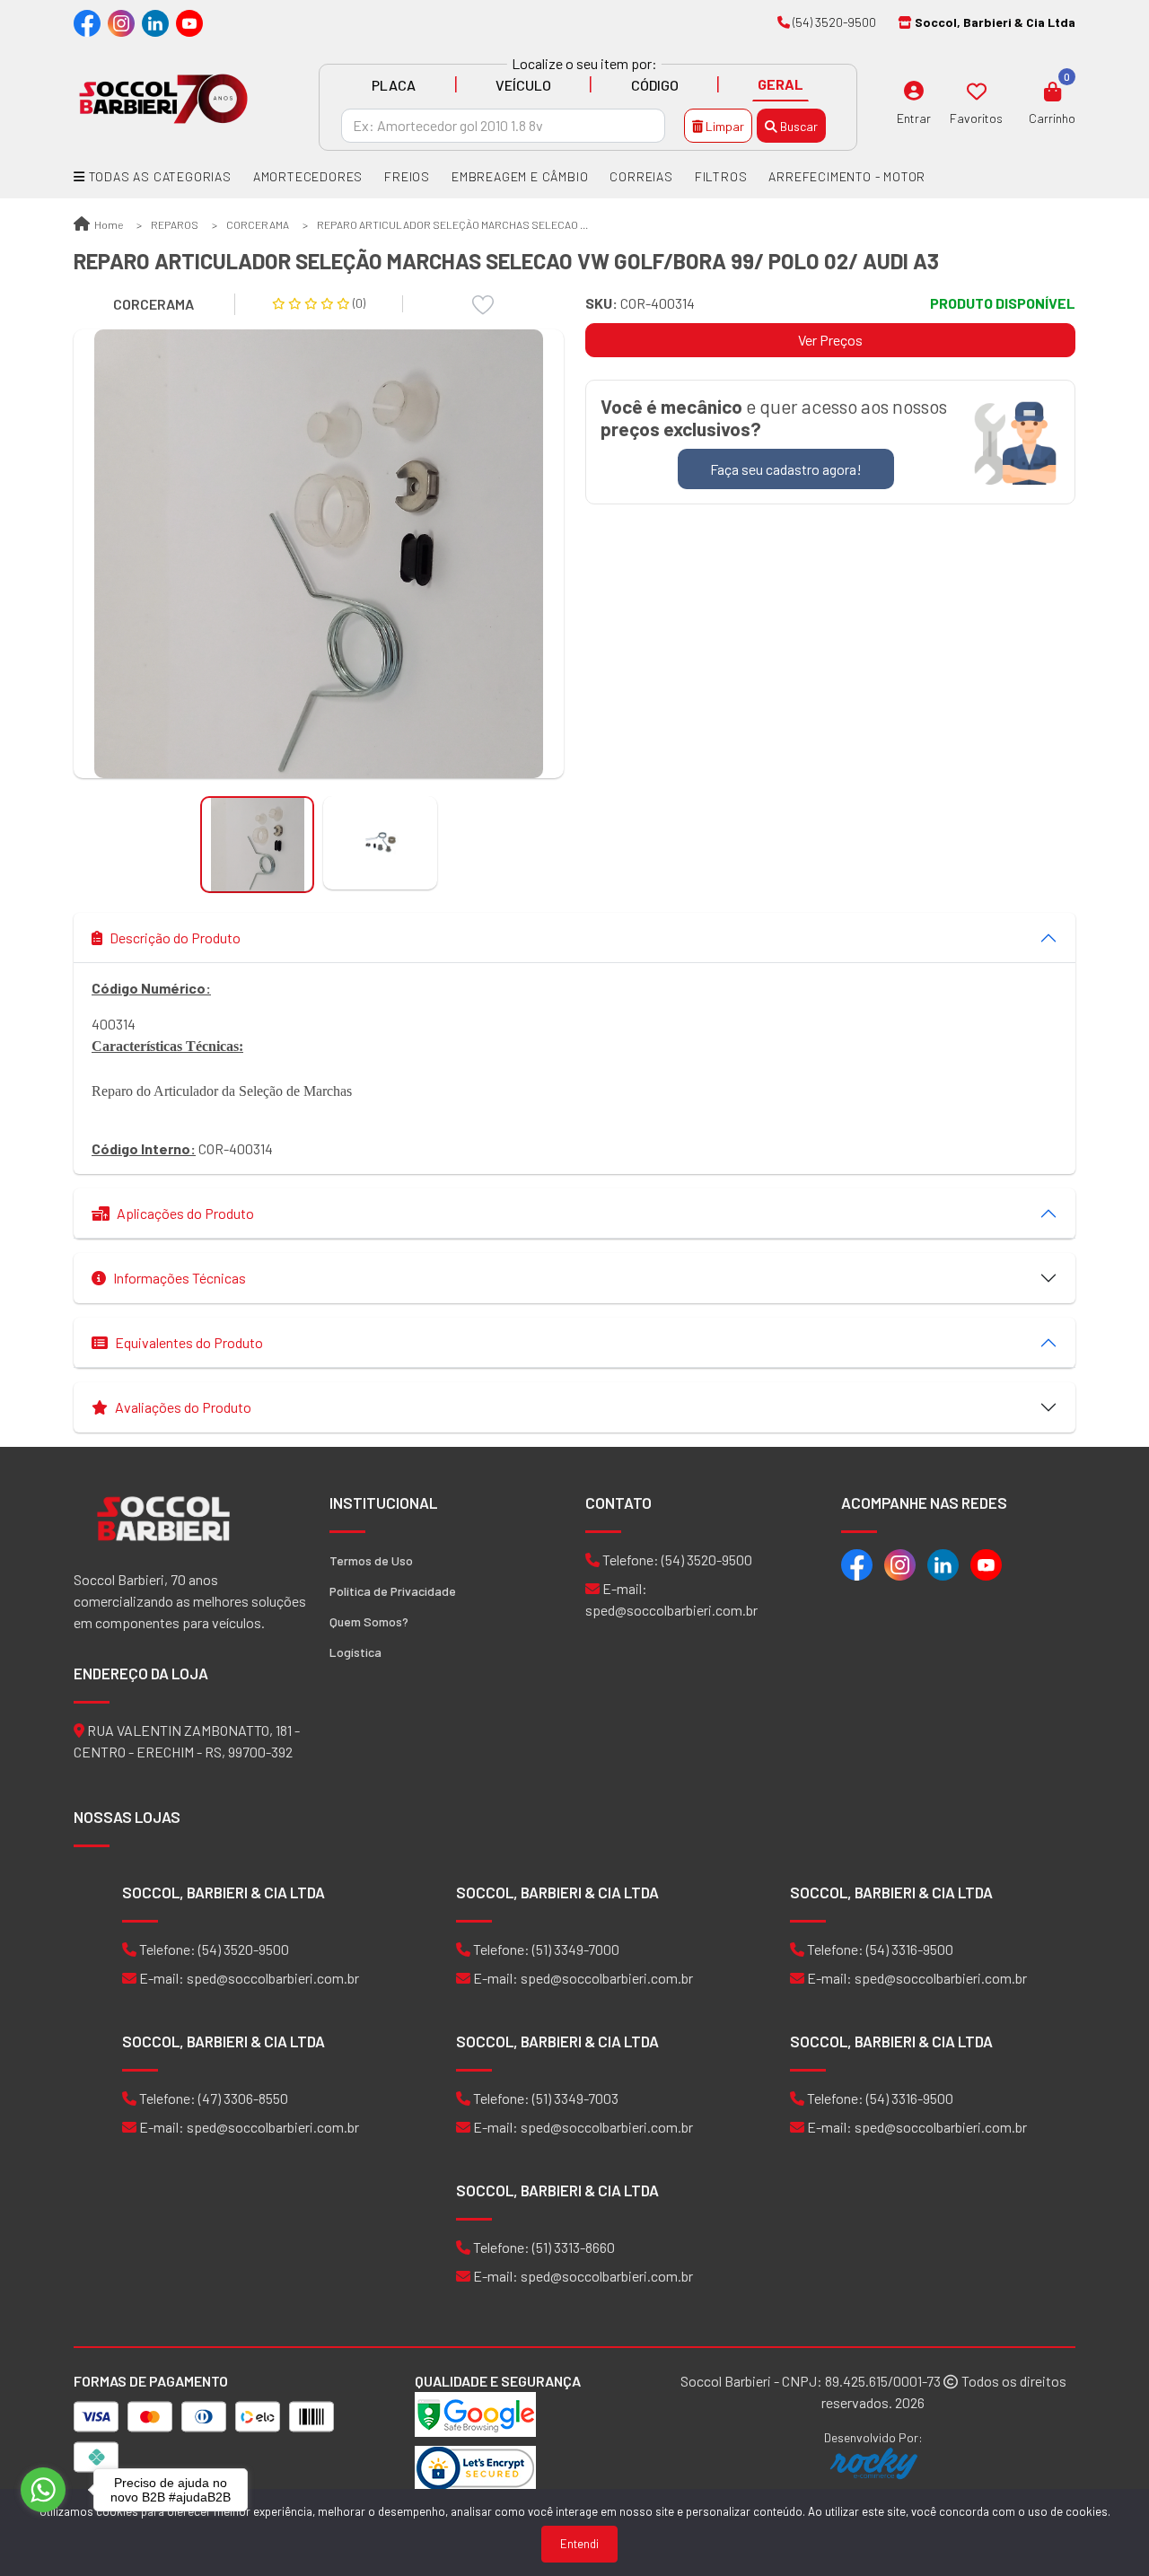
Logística (355, 1652)
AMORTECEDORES (308, 176)
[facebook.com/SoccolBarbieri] (87, 22)
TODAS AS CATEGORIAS (158, 176)
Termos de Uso (371, 1560)
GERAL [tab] (781, 84)
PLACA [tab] (394, 85)
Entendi (579, 2544)
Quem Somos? (369, 1621)
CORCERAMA (258, 224)
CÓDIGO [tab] (655, 85)
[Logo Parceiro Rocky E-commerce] (873, 2463)
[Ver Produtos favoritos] (977, 91)
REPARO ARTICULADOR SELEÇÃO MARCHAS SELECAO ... (452, 224)
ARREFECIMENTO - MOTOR (847, 176)
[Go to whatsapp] (43, 2490)
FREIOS (407, 176)
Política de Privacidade (393, 1591)
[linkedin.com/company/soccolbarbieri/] (155, 22)
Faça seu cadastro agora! (786, 469)
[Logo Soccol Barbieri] (163, 97)
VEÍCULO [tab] (523, 85)
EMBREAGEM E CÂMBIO (520, 176)
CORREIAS (641, 176)
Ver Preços (830, 340)
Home (108, 224)
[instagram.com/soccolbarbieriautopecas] (121, 22)
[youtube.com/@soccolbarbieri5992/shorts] (189, 22)
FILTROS (721, 176)
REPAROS (175, 224)
